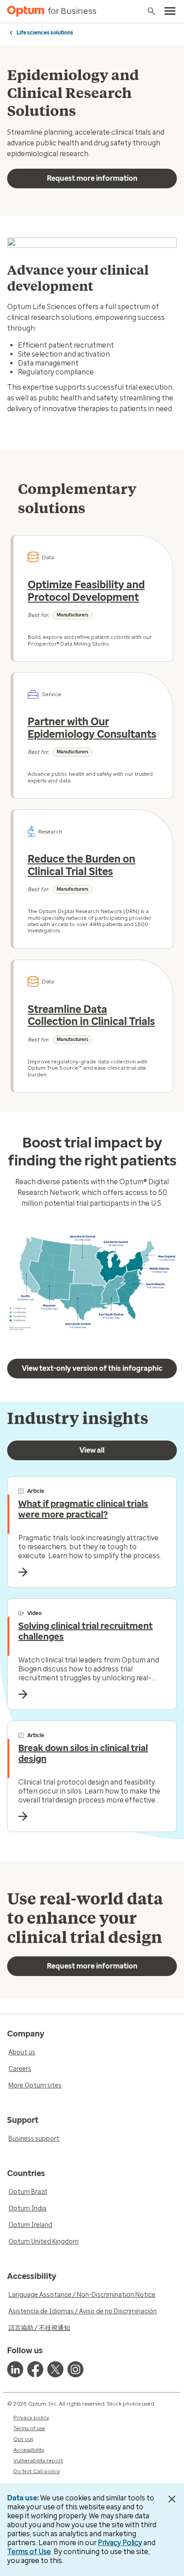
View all (92, 1450)
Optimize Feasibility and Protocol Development (86, 591)
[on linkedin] (15, 2369)
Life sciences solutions (45, 33)
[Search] (151, 11)
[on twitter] (55, 2369)
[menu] (170, 11)
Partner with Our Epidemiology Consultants (92, 728)
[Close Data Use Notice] (172, 2499)
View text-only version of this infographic (92, 1368)
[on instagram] (75, 2369)
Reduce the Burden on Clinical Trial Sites (82, 865)
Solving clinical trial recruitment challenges (86, 1631)
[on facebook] (35, 2369)
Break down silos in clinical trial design (83, 1753)
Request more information (92, 178)
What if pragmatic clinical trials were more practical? (83, 1509)
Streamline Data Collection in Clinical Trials (91, 1016)
